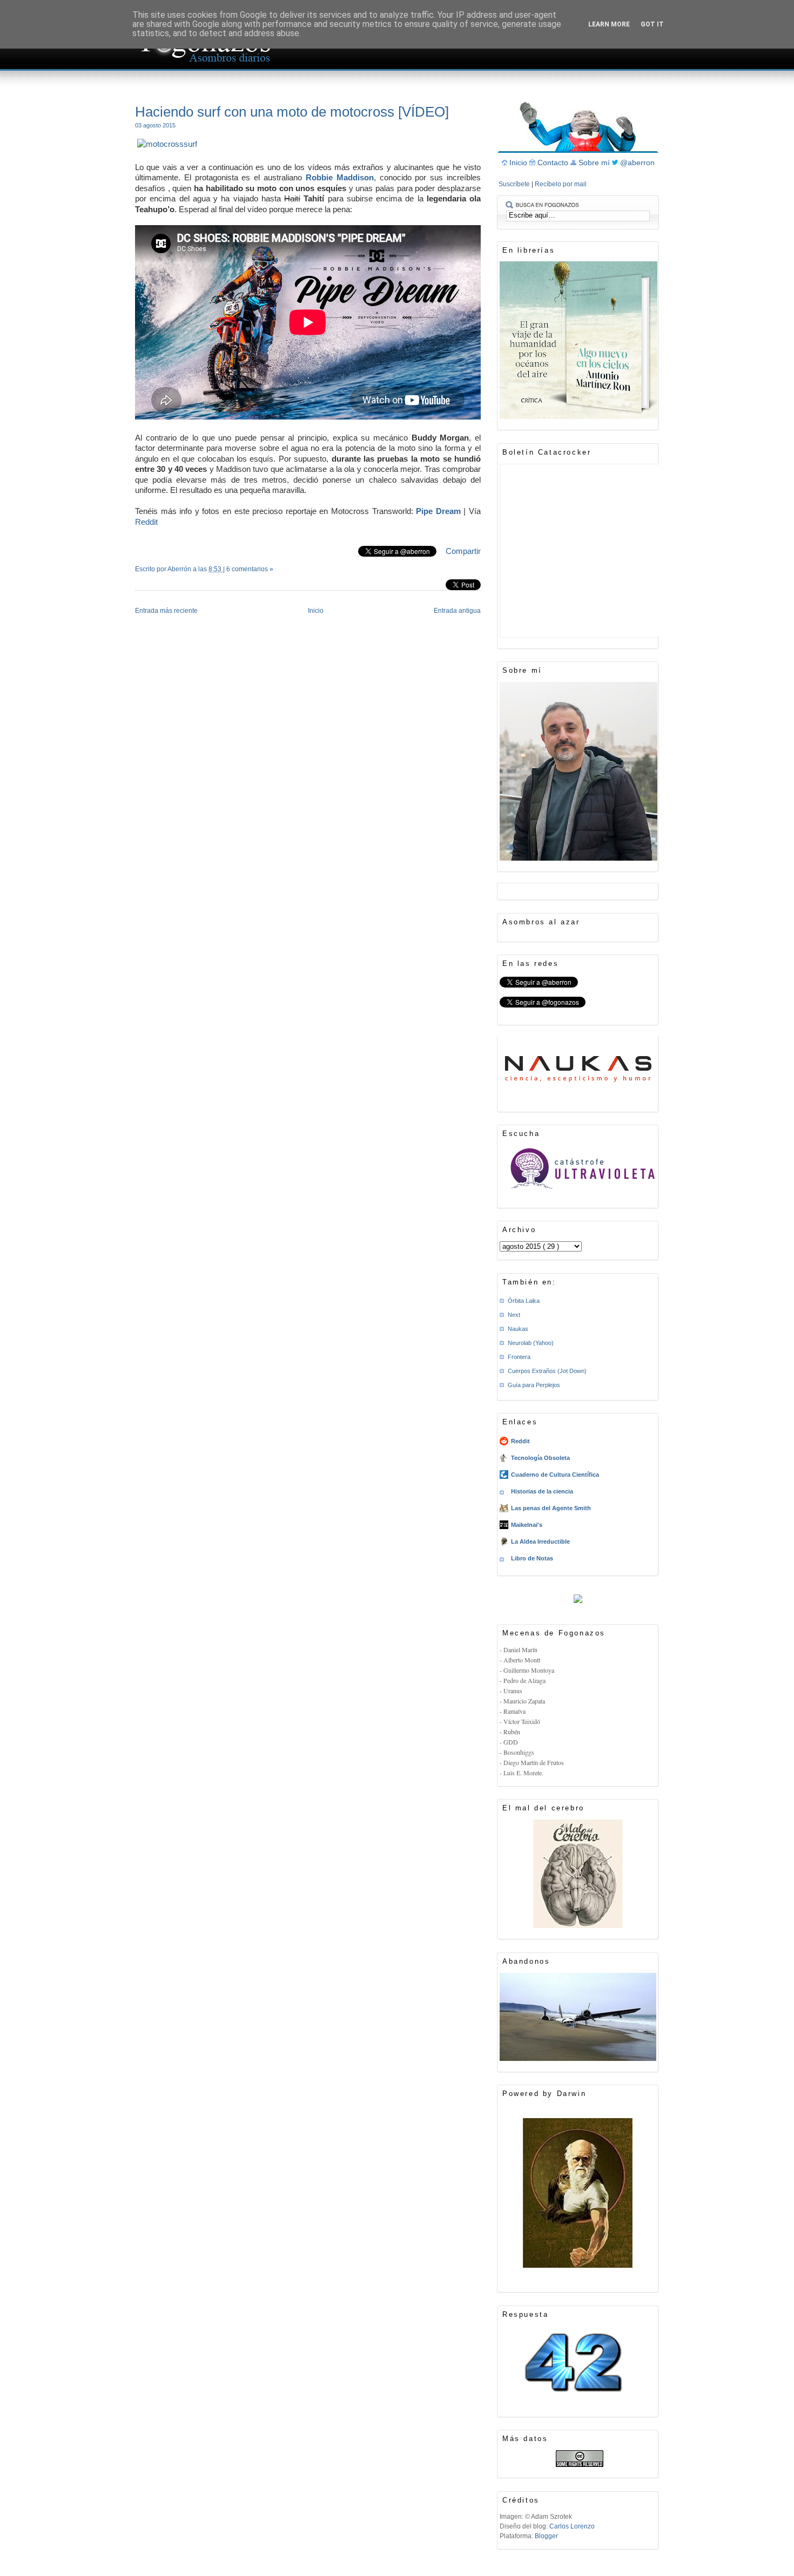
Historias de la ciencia (542, 1491)
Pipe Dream (438, 511)
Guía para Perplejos (534, 1385)
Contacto (554, 163)
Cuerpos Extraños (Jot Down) (547, 1371)
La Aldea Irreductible (540, 1541)
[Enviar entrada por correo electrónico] (136, 583)
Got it (652, 24)
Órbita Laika (524, 1301)
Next (514, 1315)
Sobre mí (595, 163)
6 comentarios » (250, 569)
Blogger (546, 2536)
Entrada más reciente (166, 611)
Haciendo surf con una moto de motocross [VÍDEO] (292, 112)
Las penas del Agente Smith (551, 1508)
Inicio (316, 611)
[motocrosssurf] (167, 144)
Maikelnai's (527, 1525)
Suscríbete (515, 184)
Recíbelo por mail (561, 184)
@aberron (637, 163)
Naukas (518, 1329)
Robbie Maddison (340, 177)
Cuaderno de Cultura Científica (555, 1475)
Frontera (519, 1357)
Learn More (609, 24)
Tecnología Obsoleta (540, 1458)
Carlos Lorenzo (572, 2526)
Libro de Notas (532, 1558)
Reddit (146, 522)
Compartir (463, 551)
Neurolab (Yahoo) (531, 1343)
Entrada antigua (457, 611)
